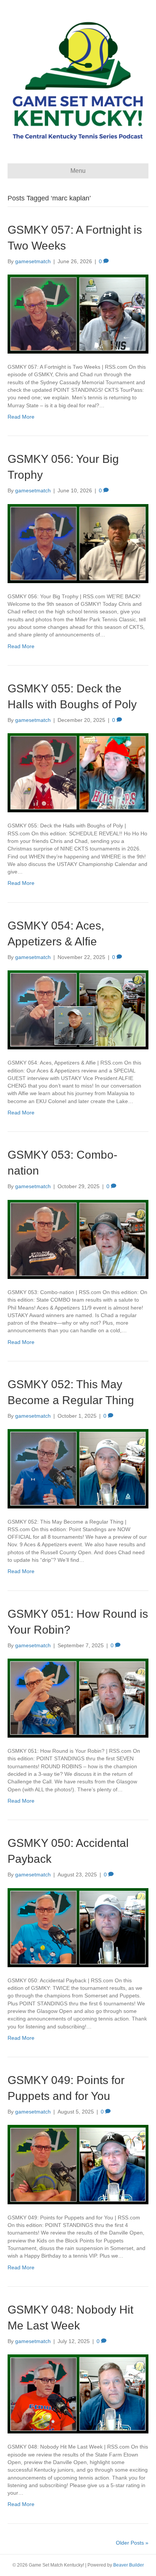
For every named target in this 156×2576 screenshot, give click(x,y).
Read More (21, 417)
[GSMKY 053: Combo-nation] (78, 1239)
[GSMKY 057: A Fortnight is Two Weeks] (78, 313)
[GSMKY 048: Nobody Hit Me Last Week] (78, 2393)
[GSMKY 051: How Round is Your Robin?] (78, 1698)
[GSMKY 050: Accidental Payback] (78, 1927)
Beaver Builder (129, 2565)
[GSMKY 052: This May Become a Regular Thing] (78, 1468)
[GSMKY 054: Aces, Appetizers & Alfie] (78, 1009)
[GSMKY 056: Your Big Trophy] (78, 543)
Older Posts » (132, 2543)
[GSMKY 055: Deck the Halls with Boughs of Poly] (78, 772)
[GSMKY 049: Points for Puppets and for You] (78, 2164)
